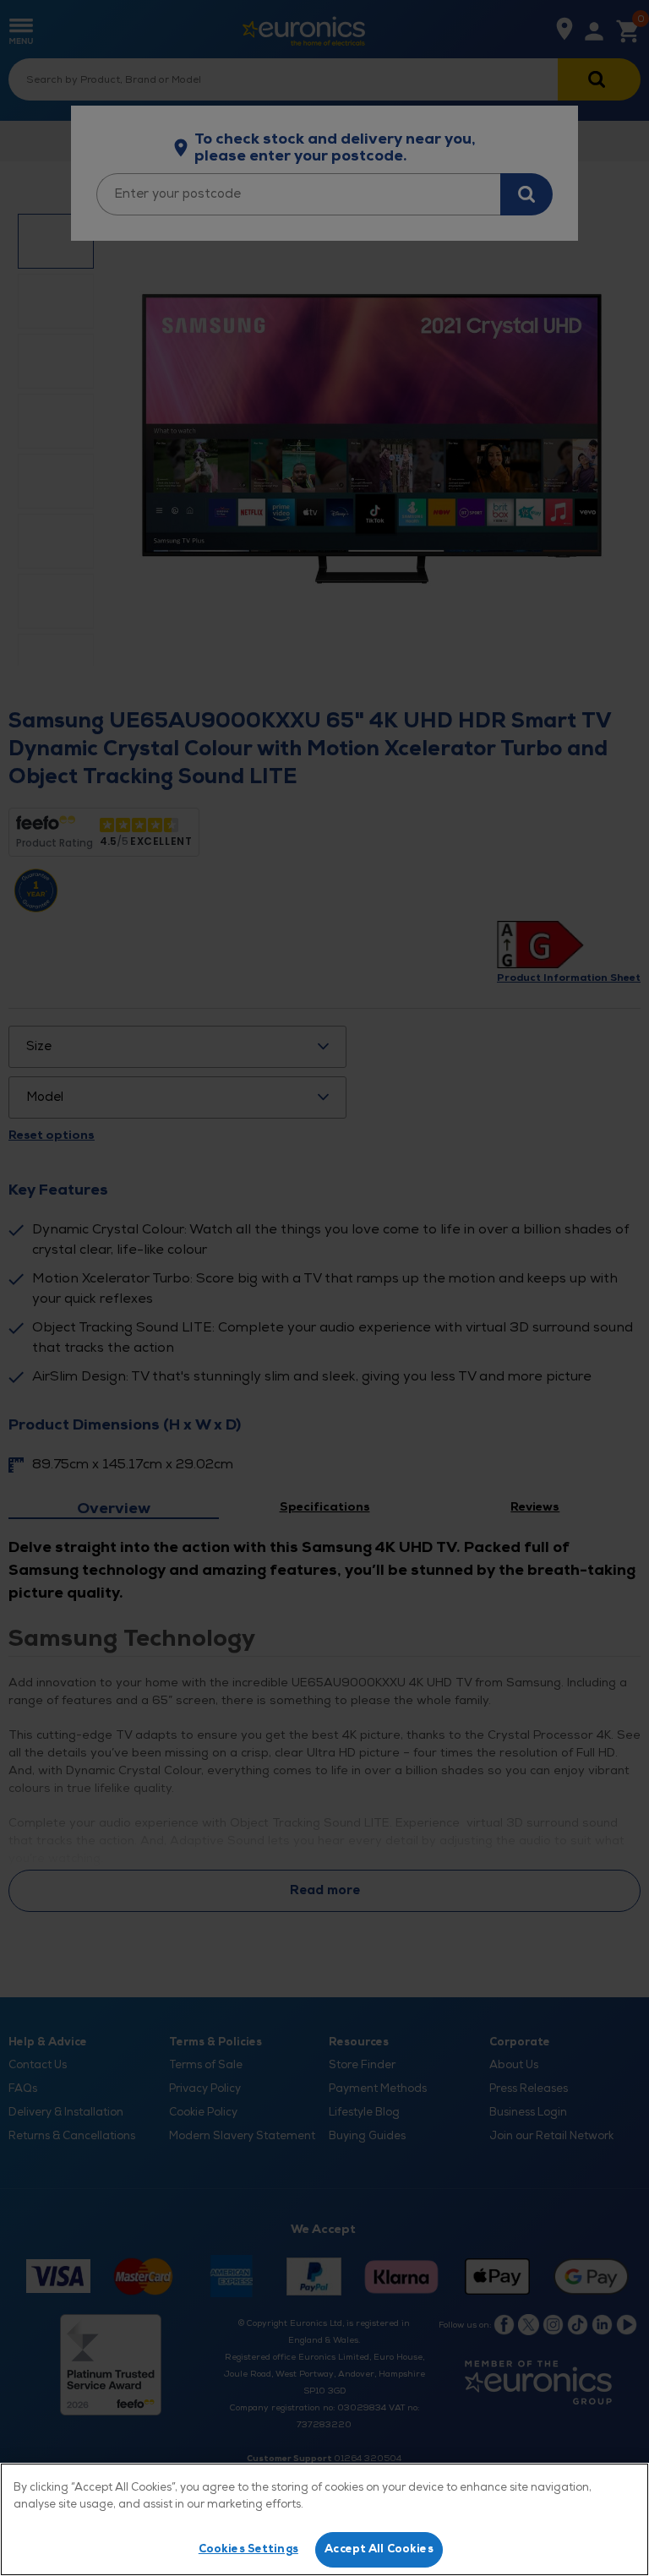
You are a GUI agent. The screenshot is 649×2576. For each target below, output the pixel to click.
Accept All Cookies (379, 2549)
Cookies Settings (248, 2549)
